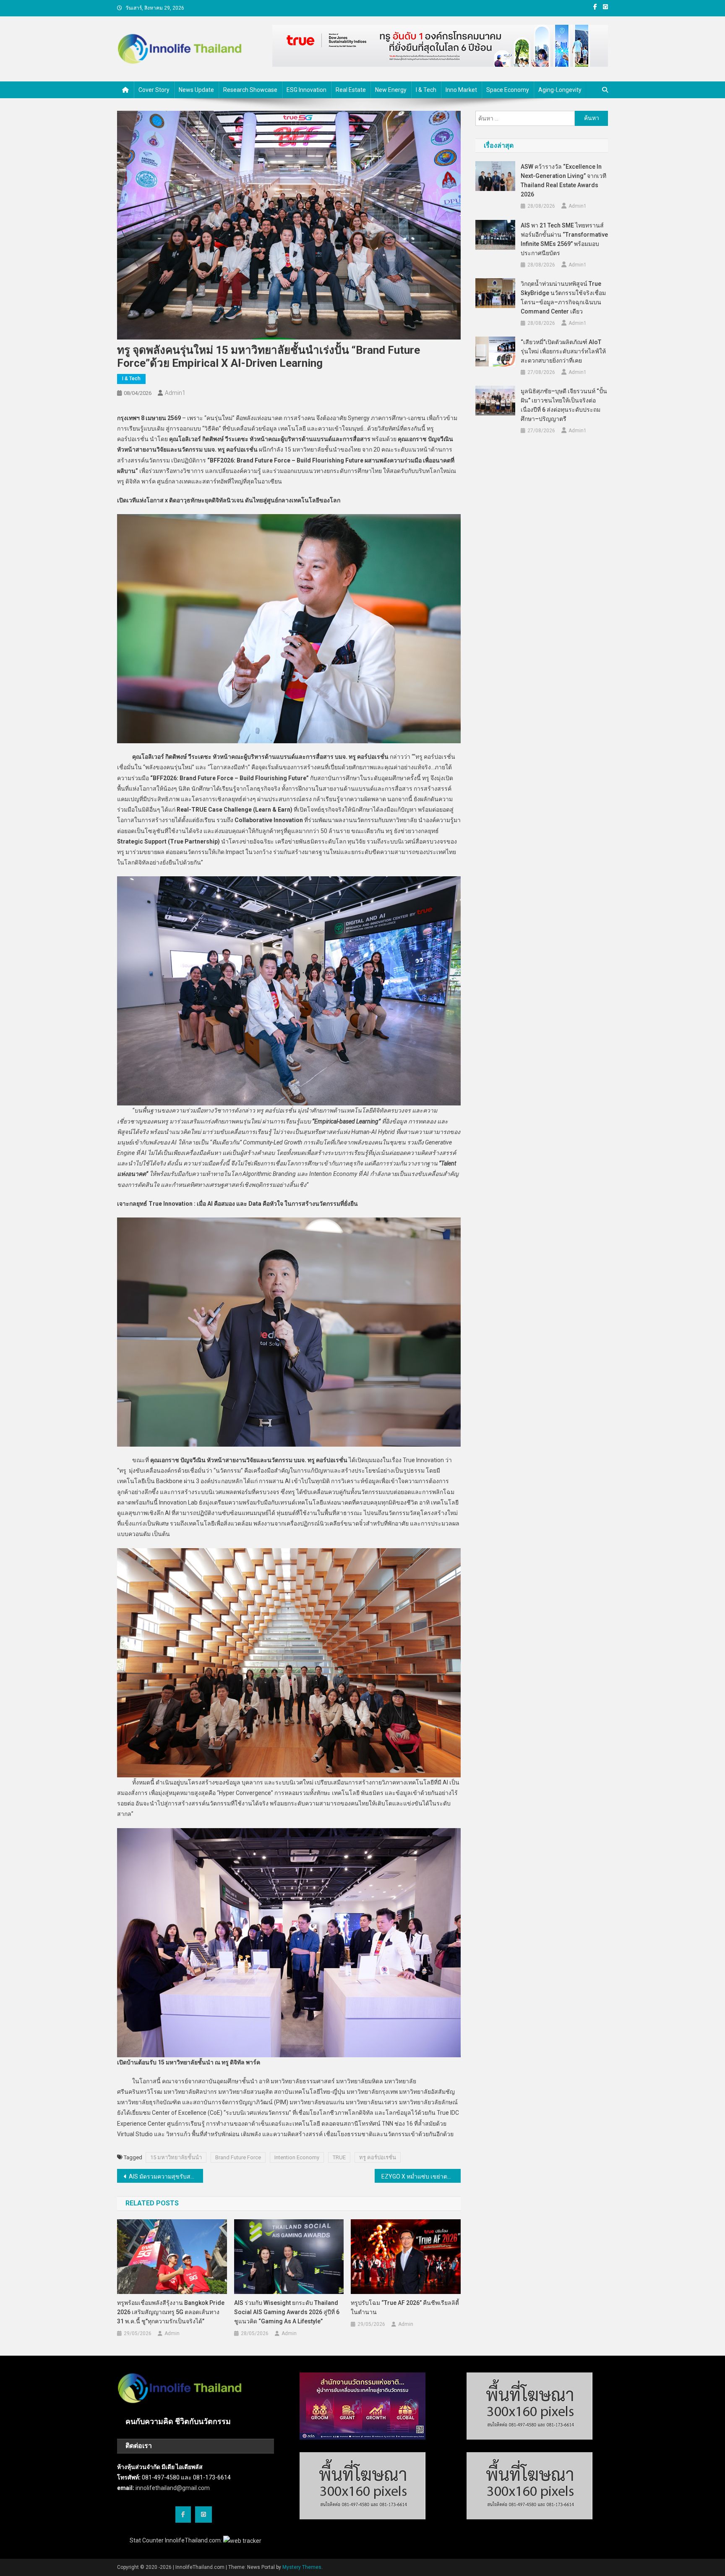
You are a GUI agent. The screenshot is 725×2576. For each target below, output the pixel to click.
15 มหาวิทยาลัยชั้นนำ (176, 2157)
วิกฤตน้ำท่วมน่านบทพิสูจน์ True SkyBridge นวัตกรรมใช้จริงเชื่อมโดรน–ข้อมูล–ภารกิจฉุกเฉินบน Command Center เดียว (563, 298)
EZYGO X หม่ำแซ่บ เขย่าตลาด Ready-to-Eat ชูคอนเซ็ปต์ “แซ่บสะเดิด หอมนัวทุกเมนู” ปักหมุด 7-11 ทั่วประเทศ (421, 2176)
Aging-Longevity (560, 90)
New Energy (391, 90)
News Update (196, 90)
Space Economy (508, 90)
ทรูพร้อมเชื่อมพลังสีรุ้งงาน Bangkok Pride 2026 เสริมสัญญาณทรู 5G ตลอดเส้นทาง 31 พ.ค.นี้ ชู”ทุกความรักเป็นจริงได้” (171, 2312)
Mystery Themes (302, 2567)
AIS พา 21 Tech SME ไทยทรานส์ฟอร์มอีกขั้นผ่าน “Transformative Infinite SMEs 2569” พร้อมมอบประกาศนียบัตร (564, 239)
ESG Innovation (306, 90)
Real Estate (351, 90)
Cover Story (154, 90)
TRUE (339, 2157)
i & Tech (426, 90)
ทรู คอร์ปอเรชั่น (378, 2157)
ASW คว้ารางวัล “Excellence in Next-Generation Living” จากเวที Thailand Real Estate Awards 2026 (563, 180)
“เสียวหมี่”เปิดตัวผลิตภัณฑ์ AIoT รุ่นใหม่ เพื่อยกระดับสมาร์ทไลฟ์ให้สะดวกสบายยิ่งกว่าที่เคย (563, 351)
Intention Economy (297, 2157)
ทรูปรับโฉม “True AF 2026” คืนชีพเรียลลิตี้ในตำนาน (405, 2307)
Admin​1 (175, 393)
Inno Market (461, 90)
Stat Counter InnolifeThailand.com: (176, 2540)
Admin (172, 2333)
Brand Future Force (238, 2157)
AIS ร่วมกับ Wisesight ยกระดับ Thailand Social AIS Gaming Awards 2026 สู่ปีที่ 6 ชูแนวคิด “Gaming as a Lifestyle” (287, 2312)
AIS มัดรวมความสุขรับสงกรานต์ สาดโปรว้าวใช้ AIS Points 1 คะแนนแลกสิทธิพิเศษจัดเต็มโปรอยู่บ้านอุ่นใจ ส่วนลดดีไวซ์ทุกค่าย (166, 2176)
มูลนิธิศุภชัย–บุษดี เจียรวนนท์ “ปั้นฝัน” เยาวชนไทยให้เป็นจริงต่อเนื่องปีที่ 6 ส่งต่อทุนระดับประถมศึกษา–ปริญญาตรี (564, 405)
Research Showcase (250, 90)
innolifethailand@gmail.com (173, 2488)
